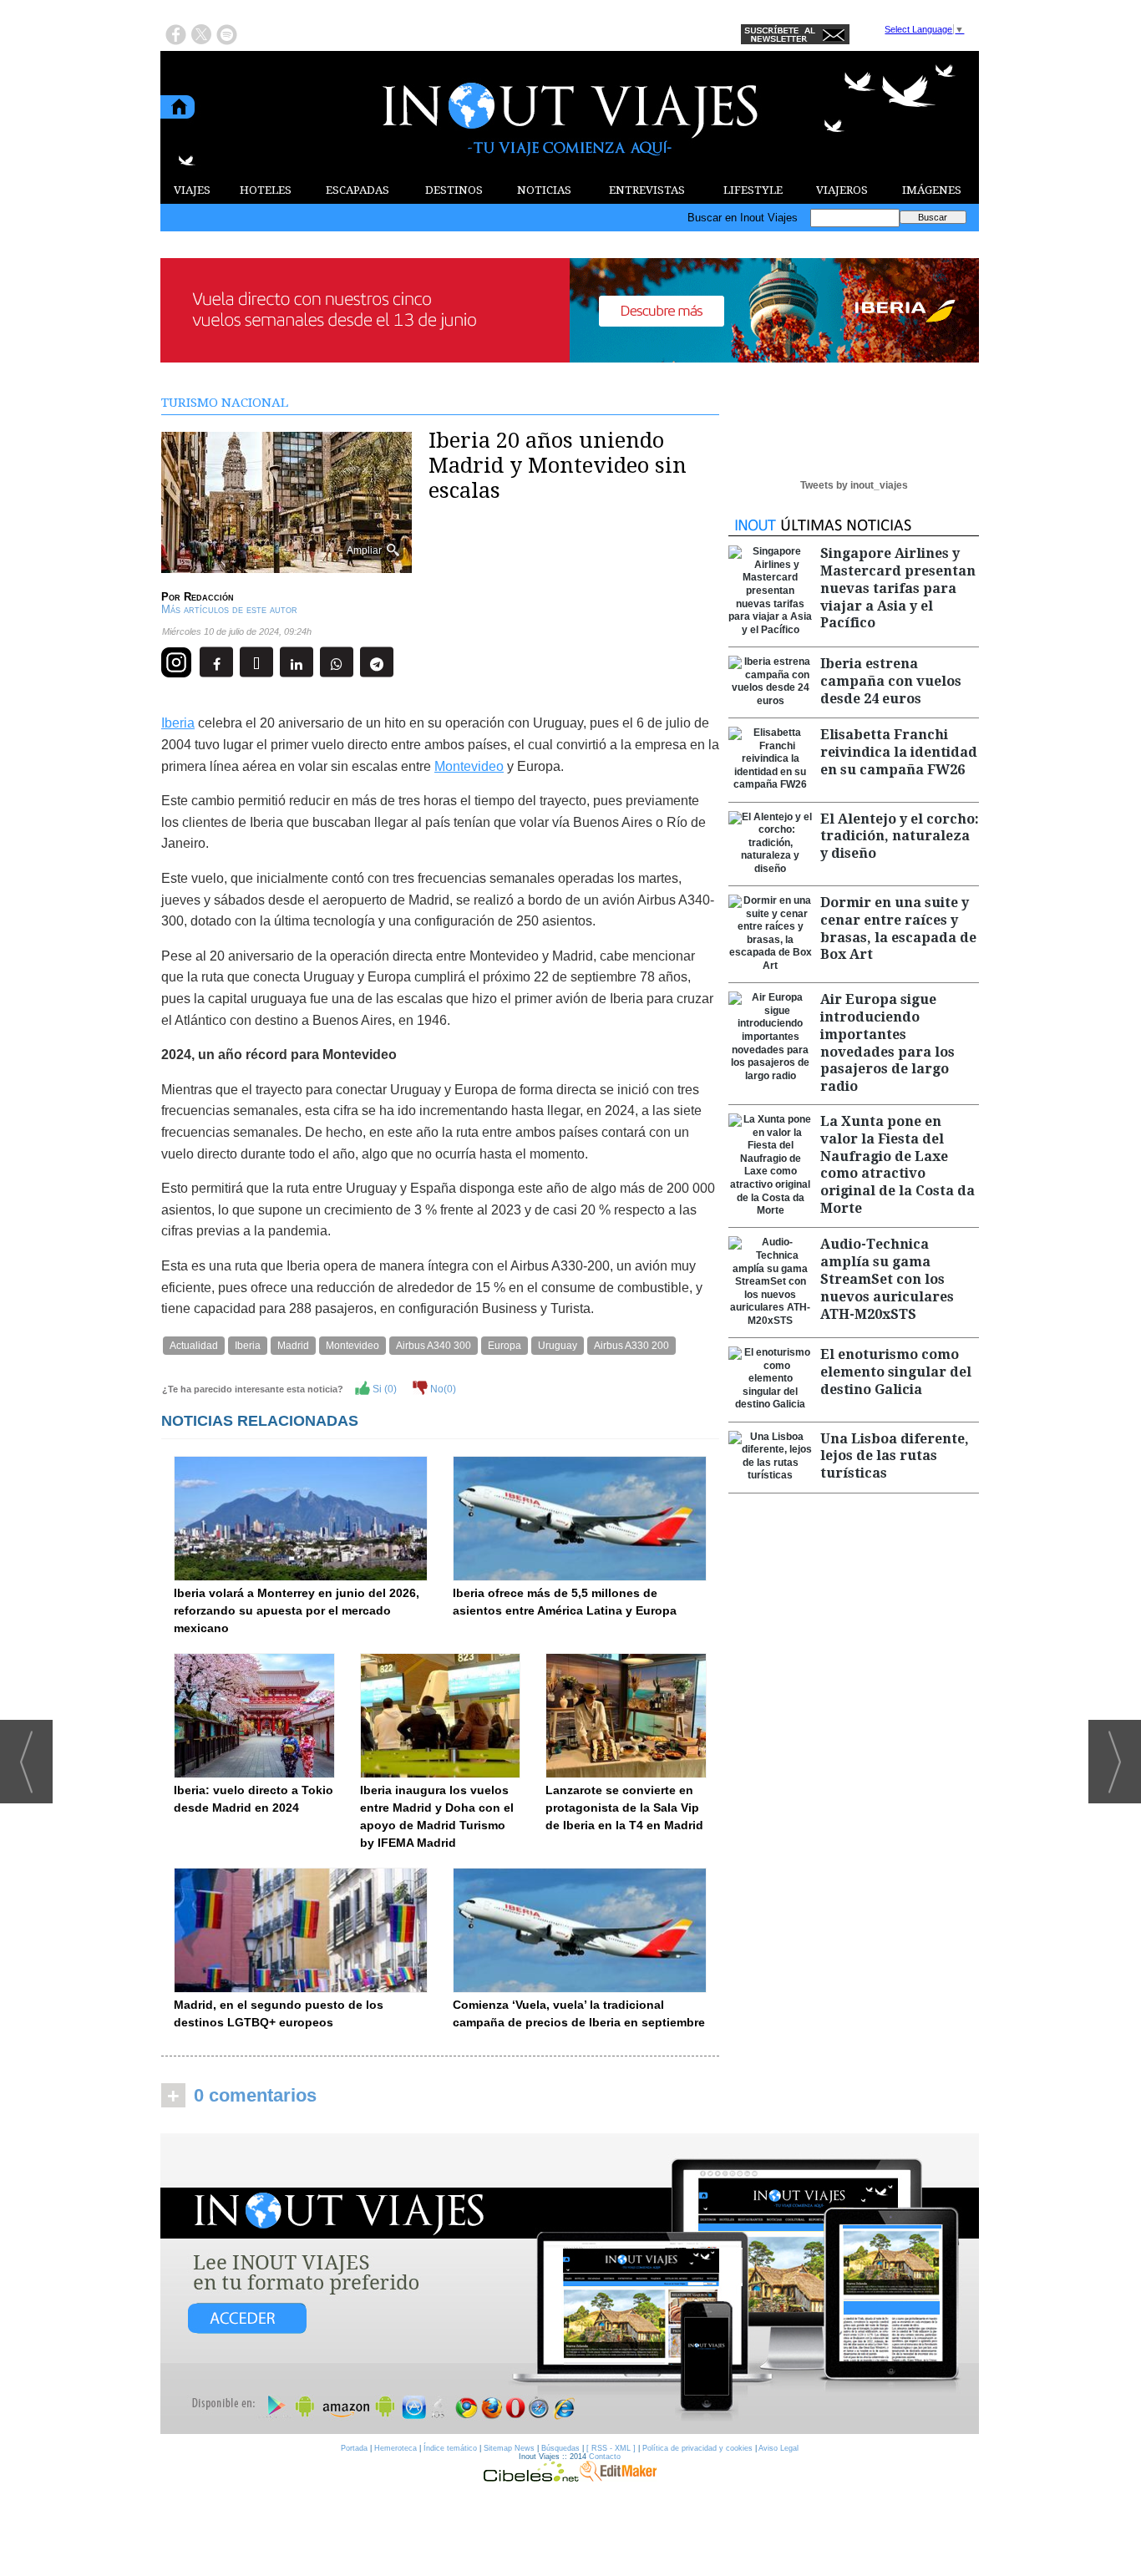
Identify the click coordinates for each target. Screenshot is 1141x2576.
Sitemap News (509, 2448)
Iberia (178, 723)
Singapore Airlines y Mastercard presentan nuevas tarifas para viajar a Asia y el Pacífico (898, 588)
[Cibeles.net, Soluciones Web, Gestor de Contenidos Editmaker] (531, 2477)
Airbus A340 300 (434, 1346)
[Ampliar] (287, 566)
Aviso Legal (778, 2448)
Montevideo (469, 766)
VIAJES (192, 190)
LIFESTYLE (753, 190)
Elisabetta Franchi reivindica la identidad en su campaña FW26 (899, 752)
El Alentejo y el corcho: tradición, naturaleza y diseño (900, 837)
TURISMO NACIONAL (225, 403)
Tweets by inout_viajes (854, 485)
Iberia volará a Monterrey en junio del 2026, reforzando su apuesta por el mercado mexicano (297, 1610)
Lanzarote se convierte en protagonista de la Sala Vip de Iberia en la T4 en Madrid (624, 1808)
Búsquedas (560, 2448)
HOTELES (266, 190)
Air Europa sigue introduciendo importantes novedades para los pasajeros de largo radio (887, 1043)
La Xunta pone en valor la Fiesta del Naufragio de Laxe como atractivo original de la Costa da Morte (898, 1165)
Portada (354, 2448)
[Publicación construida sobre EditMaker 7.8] (618, 2477)
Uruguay (558, 1346)
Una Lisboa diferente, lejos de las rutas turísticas (895, 1456)
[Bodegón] (570, 2284)
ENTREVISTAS (647, 190)
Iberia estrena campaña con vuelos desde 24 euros (891, 681)
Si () (383, 1389)
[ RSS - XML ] (611, 2448)
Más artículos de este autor (229, 609)
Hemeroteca (396, 2448)
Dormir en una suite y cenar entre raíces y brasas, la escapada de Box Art (898, 928)
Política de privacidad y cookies (697, 2448)
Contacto (605, 2457)
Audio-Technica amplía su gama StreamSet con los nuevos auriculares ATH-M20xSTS (887, 1279)
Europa (505, 1346)
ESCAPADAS (358, 190)
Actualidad (194, 1346)
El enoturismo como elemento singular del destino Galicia (896, 1372)
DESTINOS (454, 190)
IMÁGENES (932, 190)
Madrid (293, 1346)
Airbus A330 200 (631, 1346)
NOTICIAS (544, 190)
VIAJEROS (842, 190)
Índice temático (450, 2448)
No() (442, 1389)
